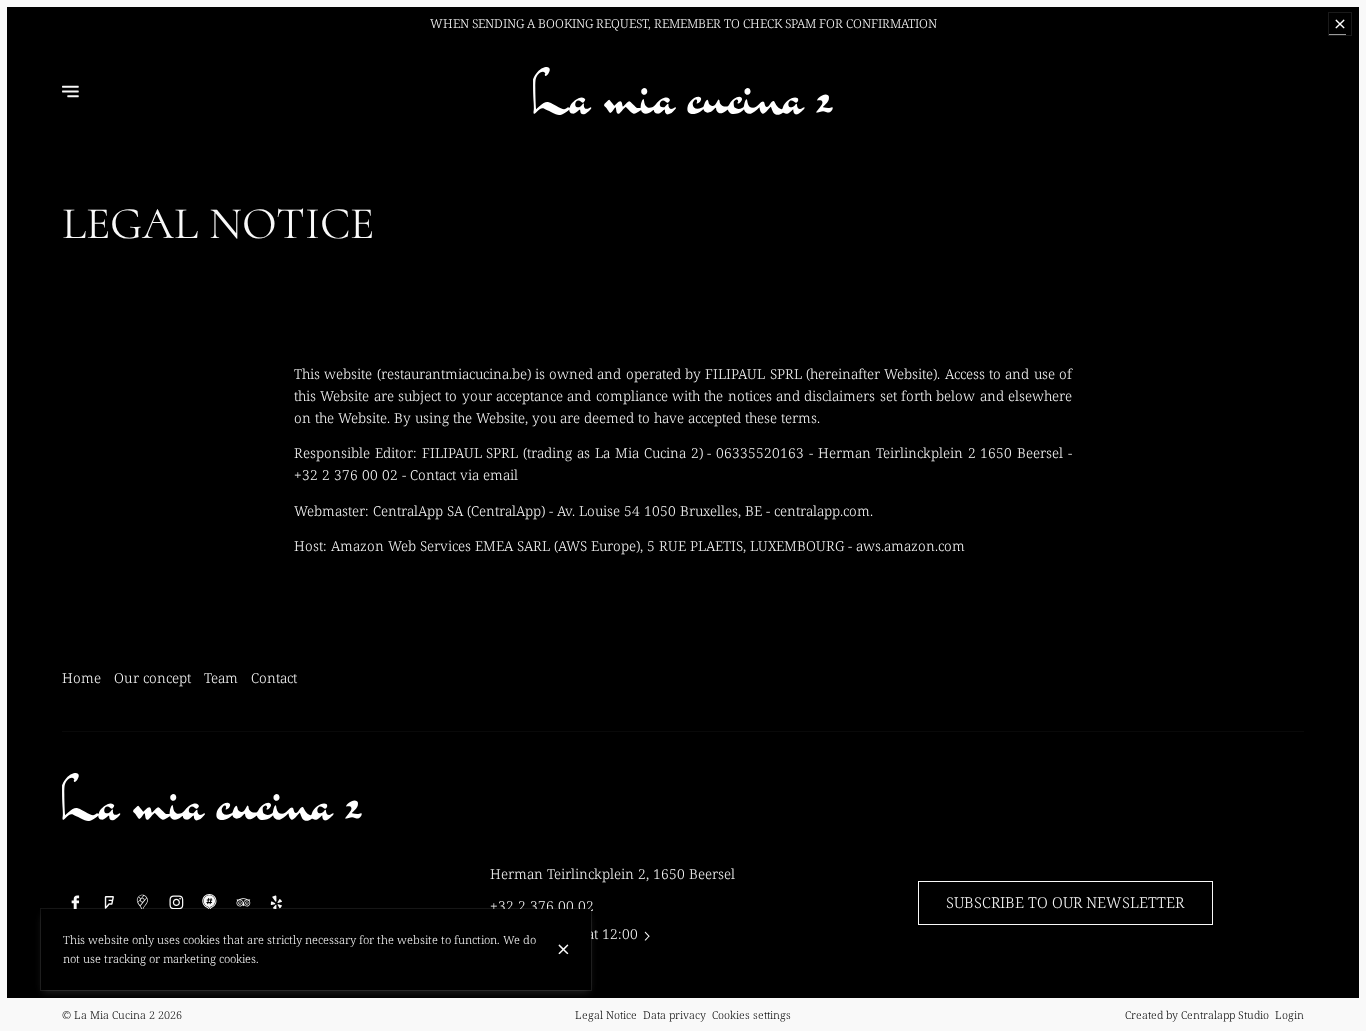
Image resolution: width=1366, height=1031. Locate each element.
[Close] (563, 949)
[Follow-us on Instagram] (176, 903)
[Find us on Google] (143, 903)
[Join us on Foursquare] (109, 903)
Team (221, 677)
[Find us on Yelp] (277, 903)
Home (81, 677)
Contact (274, 677)
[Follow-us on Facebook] (76, 903)
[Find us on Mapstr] (210, 903)
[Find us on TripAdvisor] (243, 903)
